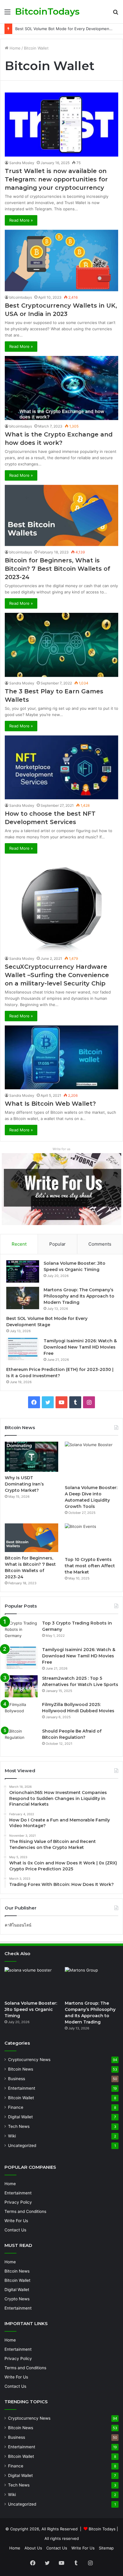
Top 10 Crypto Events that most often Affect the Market (90, 1566)
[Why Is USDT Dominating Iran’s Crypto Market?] (31, 1457)
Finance (16, 2107)
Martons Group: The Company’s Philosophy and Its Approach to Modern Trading (79, 1296)
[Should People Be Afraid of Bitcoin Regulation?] (21, 1739)
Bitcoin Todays (102, 2529)
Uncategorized (22, 2145)
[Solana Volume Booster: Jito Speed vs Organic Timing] (23, 1271)
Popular (57, 1244)
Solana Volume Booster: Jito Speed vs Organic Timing (31, 2009)
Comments (100, 1244)
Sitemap (106, 2548)
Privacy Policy (18, 2202)
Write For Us (16, 2221)
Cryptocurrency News (29, 2060)
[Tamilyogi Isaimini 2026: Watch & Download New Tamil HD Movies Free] (23, 1349)
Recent (19, 1244)
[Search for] (116, 14)
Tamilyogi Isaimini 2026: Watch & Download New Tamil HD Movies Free (80, 1347)
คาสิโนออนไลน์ (18, 1925)
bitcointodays (21, 297)
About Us (33, 2548)
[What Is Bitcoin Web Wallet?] (61, 1057)
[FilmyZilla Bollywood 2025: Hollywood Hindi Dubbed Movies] (21, 1713)
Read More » (21, 220)
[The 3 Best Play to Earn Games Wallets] (61, 645)
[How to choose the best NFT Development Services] (61, 767)
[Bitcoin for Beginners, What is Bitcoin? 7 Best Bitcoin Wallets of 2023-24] (61, 516)
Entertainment (22, 2088)
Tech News (19, 2126)
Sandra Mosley (22, 163)
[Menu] (7, 14)
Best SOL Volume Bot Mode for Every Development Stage (69, 29)
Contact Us (15, 2230)
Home (14, 48)
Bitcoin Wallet (21, 2098)
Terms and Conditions (25, 2211)
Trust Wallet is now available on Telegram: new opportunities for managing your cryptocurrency (56, 179)
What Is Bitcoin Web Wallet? (50, 1104)
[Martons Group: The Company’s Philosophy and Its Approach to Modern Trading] (23, 1298)
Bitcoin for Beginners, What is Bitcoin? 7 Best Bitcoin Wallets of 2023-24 (57, 569)
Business (17, 2079)
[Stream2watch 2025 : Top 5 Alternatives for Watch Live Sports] (21, 1686)
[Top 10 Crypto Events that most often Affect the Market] (92, 1538)
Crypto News (17, 2299)
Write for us (61, 1149)
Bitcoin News (21, 2069)
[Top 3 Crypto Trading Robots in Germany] (21, 1631)
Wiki (12, 2136)
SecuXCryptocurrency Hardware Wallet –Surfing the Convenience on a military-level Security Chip (57, 975)
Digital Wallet (20, 2117)
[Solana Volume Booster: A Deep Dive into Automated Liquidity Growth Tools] (92, 1462)
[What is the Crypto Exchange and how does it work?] (61, 388)
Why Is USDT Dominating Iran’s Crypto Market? (24, 1484)
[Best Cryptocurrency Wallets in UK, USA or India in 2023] (61, 261)
